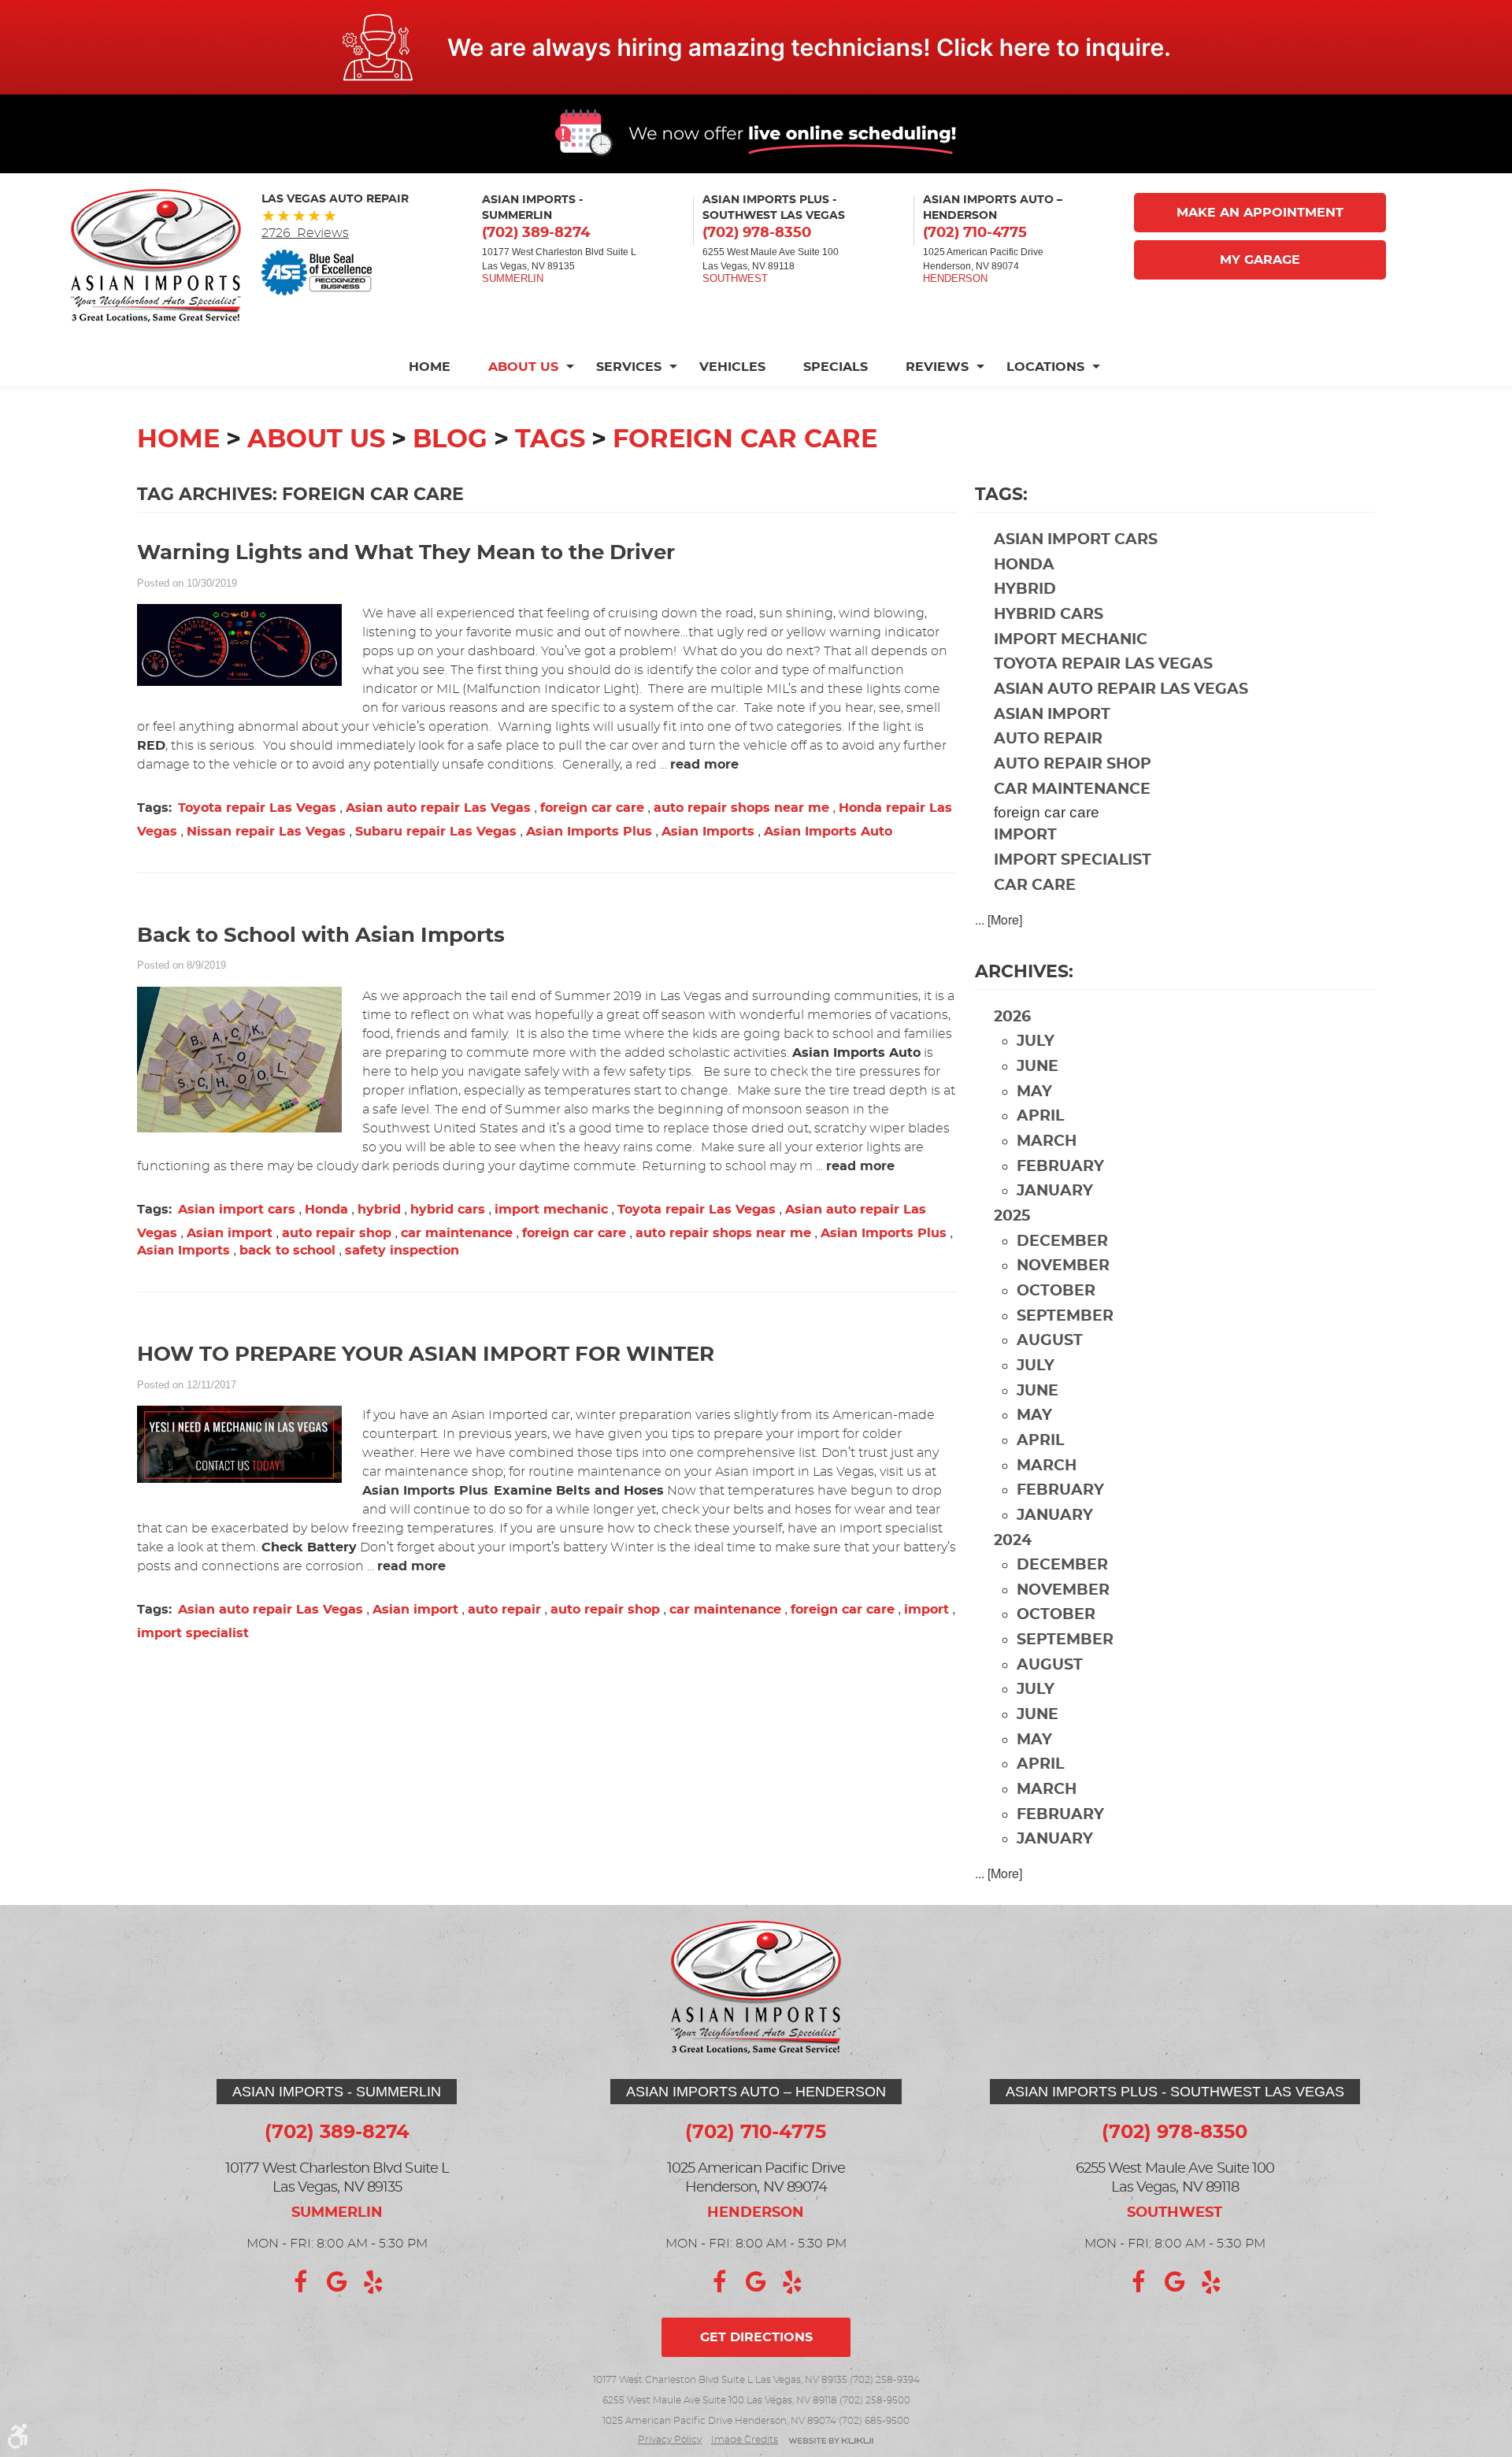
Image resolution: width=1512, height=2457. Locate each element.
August (1050, 1341)
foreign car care (745, 439)
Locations (1045, 367)
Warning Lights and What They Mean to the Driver (406, 553)
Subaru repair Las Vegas (436, 832)
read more (704, 765)
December (1062, 1241)
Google (337, 2282)
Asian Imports (708, 832)
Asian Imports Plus (589, 832)
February (1060, 1167)
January (1055, 1191)
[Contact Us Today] (756, 47)
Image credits (745, 2440)
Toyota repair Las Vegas (257, 808)
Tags (550, 439)
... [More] (999, 919)
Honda (326, 1210)
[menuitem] (439, 367)
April (1040, 1116)
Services (629, 367)
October (1056, 1291)
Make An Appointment (1260, 213)
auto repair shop (337, 1233)
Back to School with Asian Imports (321, 936)
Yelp (373, 2282)
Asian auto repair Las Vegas (438, 808)
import (926, 1610)
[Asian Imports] (156, 256)
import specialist (193, 1633)
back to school (287, 1251)
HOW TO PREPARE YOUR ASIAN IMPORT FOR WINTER (426, 1355)
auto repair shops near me (741, 808)
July (1036, 1041)
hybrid (379, 1210)
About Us (523, 367)
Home (430, 367)
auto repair (504, 1610)
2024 (1013, 1541)
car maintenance (457, 1233)
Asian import (230, 1233)
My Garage (1260, 260)
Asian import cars (237, 1210)
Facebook (301, 2282)
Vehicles (732, 367)
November (1063, 1266)
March (1047, 1141)
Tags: (1001, 495)
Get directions (756, 2337)
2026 (1012, 1017)
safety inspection (402, 1251)
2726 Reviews (305, 233)
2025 (1012, 1216)
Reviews (937, 367)
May (1034, 1092)
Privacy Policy (670, 2440)
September (1065, 1316)
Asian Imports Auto (828, 832)
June (1038, 1067)
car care (1035, 886)
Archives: (1024, 972)
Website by (831, 2442)
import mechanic (551, 1210)
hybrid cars (448, 1210)
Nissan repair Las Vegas (266, 832)
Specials (836, 367)
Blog (450, 439)
